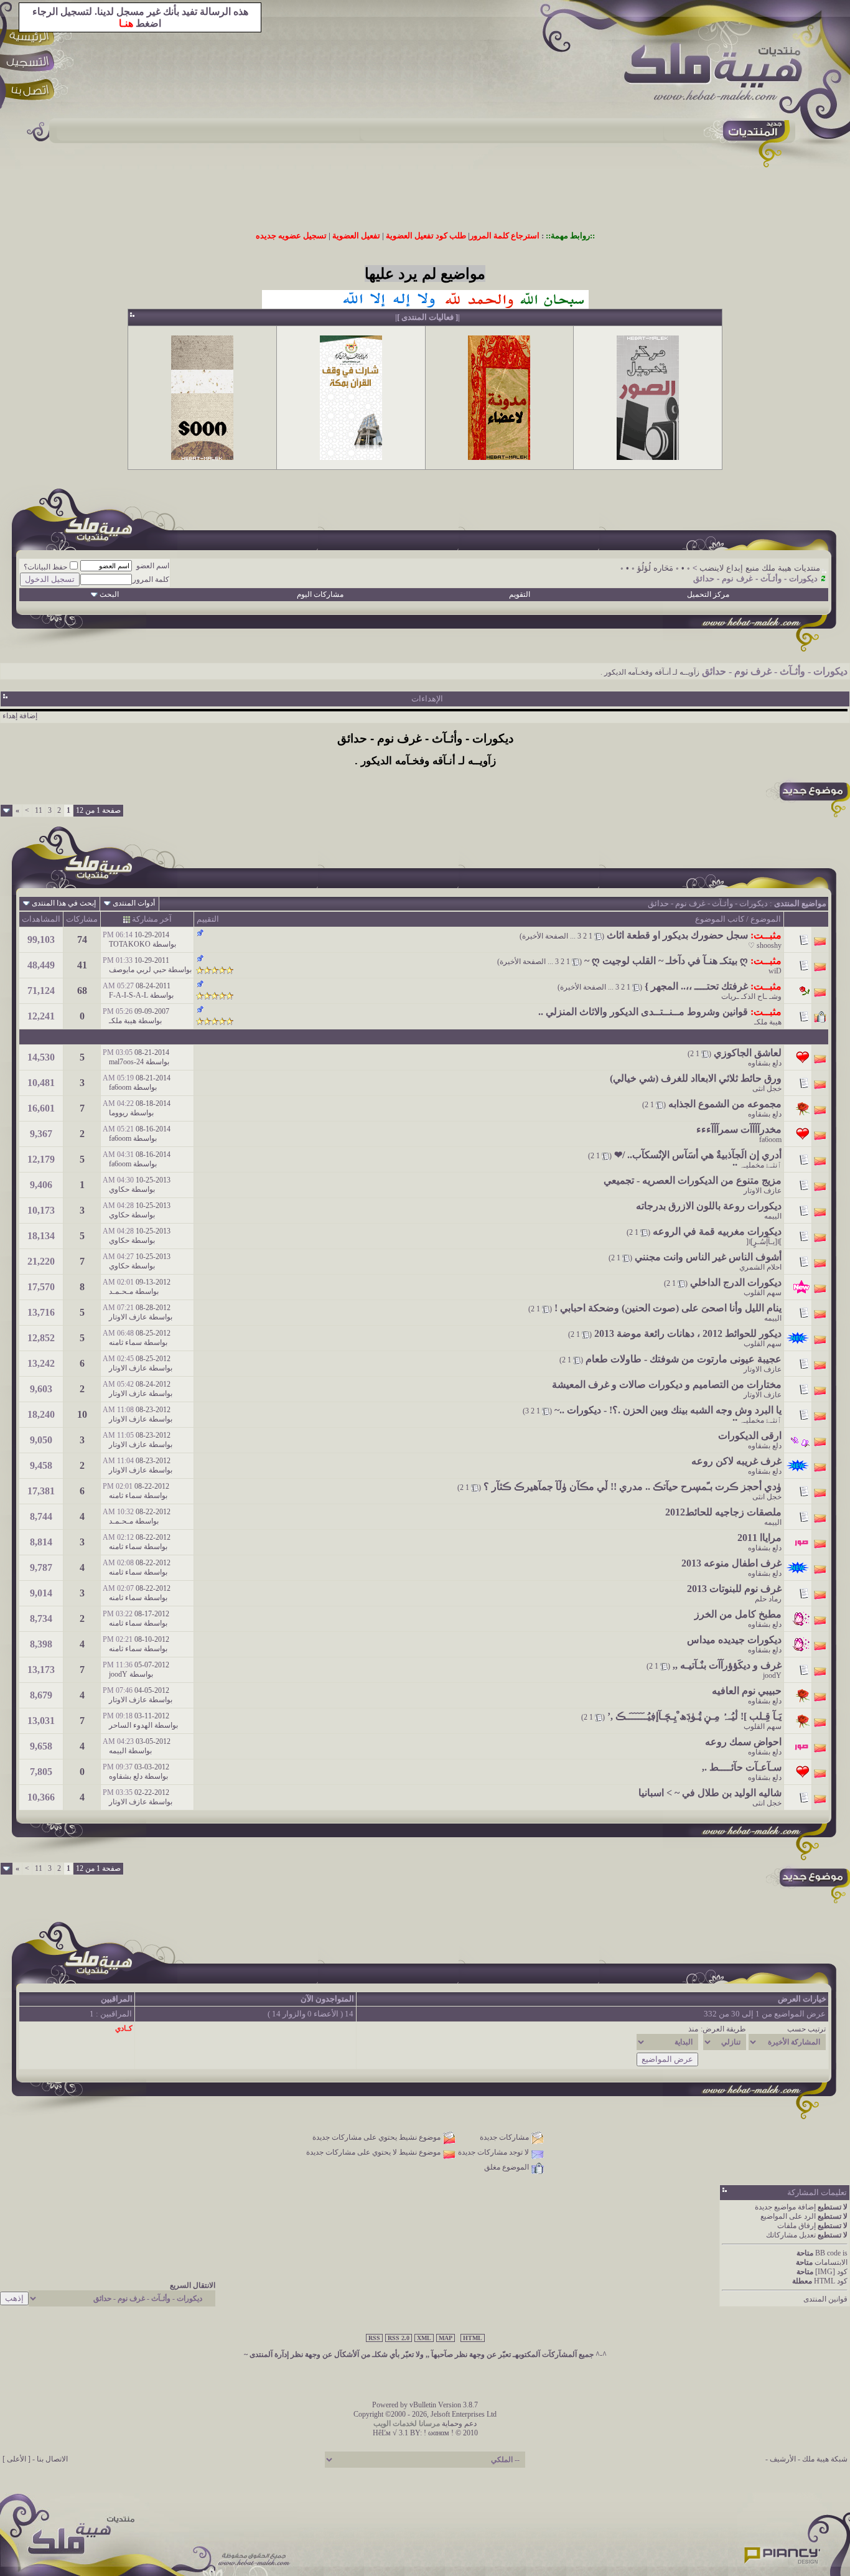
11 (39, 810)
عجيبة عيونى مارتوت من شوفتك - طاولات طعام (684, 1359)
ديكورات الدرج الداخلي (736, 1282)
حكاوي (119, 1189)
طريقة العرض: (723, 2029)
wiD (775, 971)
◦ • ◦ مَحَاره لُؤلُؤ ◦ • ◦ (655, 568)
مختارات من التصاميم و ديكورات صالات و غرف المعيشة (667, 1384)
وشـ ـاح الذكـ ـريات (751, 996)
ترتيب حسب (806, 2029)
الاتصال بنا (52, 2459)
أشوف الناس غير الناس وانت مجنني (708, 1257)
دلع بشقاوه (765, 1063)
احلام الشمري (760, 1267)
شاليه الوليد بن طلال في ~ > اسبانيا (710, 1793)
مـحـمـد (121, 1291)
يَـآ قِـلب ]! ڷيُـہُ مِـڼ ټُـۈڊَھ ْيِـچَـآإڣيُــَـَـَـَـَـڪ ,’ (694, 1716)
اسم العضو (153, 566)
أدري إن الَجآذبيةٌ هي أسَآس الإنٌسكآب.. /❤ (698, 1155)
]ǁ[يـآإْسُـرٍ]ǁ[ (764, 1242)
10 (82, 1414)
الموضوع (766, 919)
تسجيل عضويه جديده (291, 236)
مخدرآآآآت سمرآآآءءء (739, 1129)
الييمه (773, 1216)
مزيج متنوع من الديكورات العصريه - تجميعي (693, 1180)
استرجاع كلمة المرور (505, 236)
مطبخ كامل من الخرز (738, 1614)
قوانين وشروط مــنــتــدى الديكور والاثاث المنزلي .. (643, 1012)
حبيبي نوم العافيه (747, 1691)
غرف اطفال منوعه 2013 (731, 1563)
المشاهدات (41, 919)
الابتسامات (831, 2262)
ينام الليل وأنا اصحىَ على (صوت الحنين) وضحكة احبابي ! (668, 1308)
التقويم (520, 594)
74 (82, 939)
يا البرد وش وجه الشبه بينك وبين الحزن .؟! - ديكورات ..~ (668, 1410)
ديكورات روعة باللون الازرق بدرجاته (709, 1206)
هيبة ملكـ (768, 1022)
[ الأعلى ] (16, 2459)
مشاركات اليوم (320, 594)
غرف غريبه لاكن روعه (736, 1461)
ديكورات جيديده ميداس (734, 1640)
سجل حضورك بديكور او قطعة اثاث (677, 935)
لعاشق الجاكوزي (748, 1053)
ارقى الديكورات (750, 1436)
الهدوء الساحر (131, 1725)
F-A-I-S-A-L (128, 995)
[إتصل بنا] (32, 92)
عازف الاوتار (763, 1191)
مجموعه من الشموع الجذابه (725, 1104)
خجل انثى (767, 1089)
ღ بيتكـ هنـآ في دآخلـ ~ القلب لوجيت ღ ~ (666, 961)
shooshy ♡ (765, 945)
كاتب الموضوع (720, 919)
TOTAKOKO (130, 944)
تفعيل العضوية (356, 236)
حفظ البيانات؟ (45, 567)
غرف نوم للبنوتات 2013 (734, 1589)
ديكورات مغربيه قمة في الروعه (717, 1231)
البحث (109, 594)
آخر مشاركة (152, 919)
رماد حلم (768, 1599)
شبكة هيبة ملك (825, 2459)
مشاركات (82, 919)
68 (82, 991)
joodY (772, 1675)
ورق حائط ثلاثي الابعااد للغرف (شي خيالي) (696, 1078)
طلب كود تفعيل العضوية (426, 236)
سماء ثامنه (125, 1342)
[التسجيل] (32, 64)
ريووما (119, 1113)
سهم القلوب (763, 1293)
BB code (828, 2253)
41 (82, 965)
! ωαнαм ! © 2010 (450, 2433)
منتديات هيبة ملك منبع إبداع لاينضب (760, 568)
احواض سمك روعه (743, 1742)
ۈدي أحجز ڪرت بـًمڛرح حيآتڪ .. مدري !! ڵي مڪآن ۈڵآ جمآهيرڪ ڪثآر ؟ (633, 1487)
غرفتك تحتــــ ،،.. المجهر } (696, 986)
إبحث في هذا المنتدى (64, 903)
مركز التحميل (708, 594)
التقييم (208, 919)
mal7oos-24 (126, 1062)
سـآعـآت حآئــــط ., (742, 1767)
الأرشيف (783, 2459)
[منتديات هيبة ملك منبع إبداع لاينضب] (719, 74)
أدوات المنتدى (134, 903)
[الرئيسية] (32, 36)
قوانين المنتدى (825, 2299)
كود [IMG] (831, 2272)
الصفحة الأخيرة (545, 936)
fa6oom (120, 1087)
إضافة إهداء (20, 716)
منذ (693, 2029)
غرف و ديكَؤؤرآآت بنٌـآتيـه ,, (727, 1665)
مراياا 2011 (759, 1538)
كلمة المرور (151, 579)
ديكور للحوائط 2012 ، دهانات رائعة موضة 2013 (688, 1333)
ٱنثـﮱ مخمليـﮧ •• (757, 1165)
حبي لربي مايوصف (138, 970)
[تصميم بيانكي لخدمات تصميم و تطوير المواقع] (783, 2552)
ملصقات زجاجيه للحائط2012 (723, 1512)
